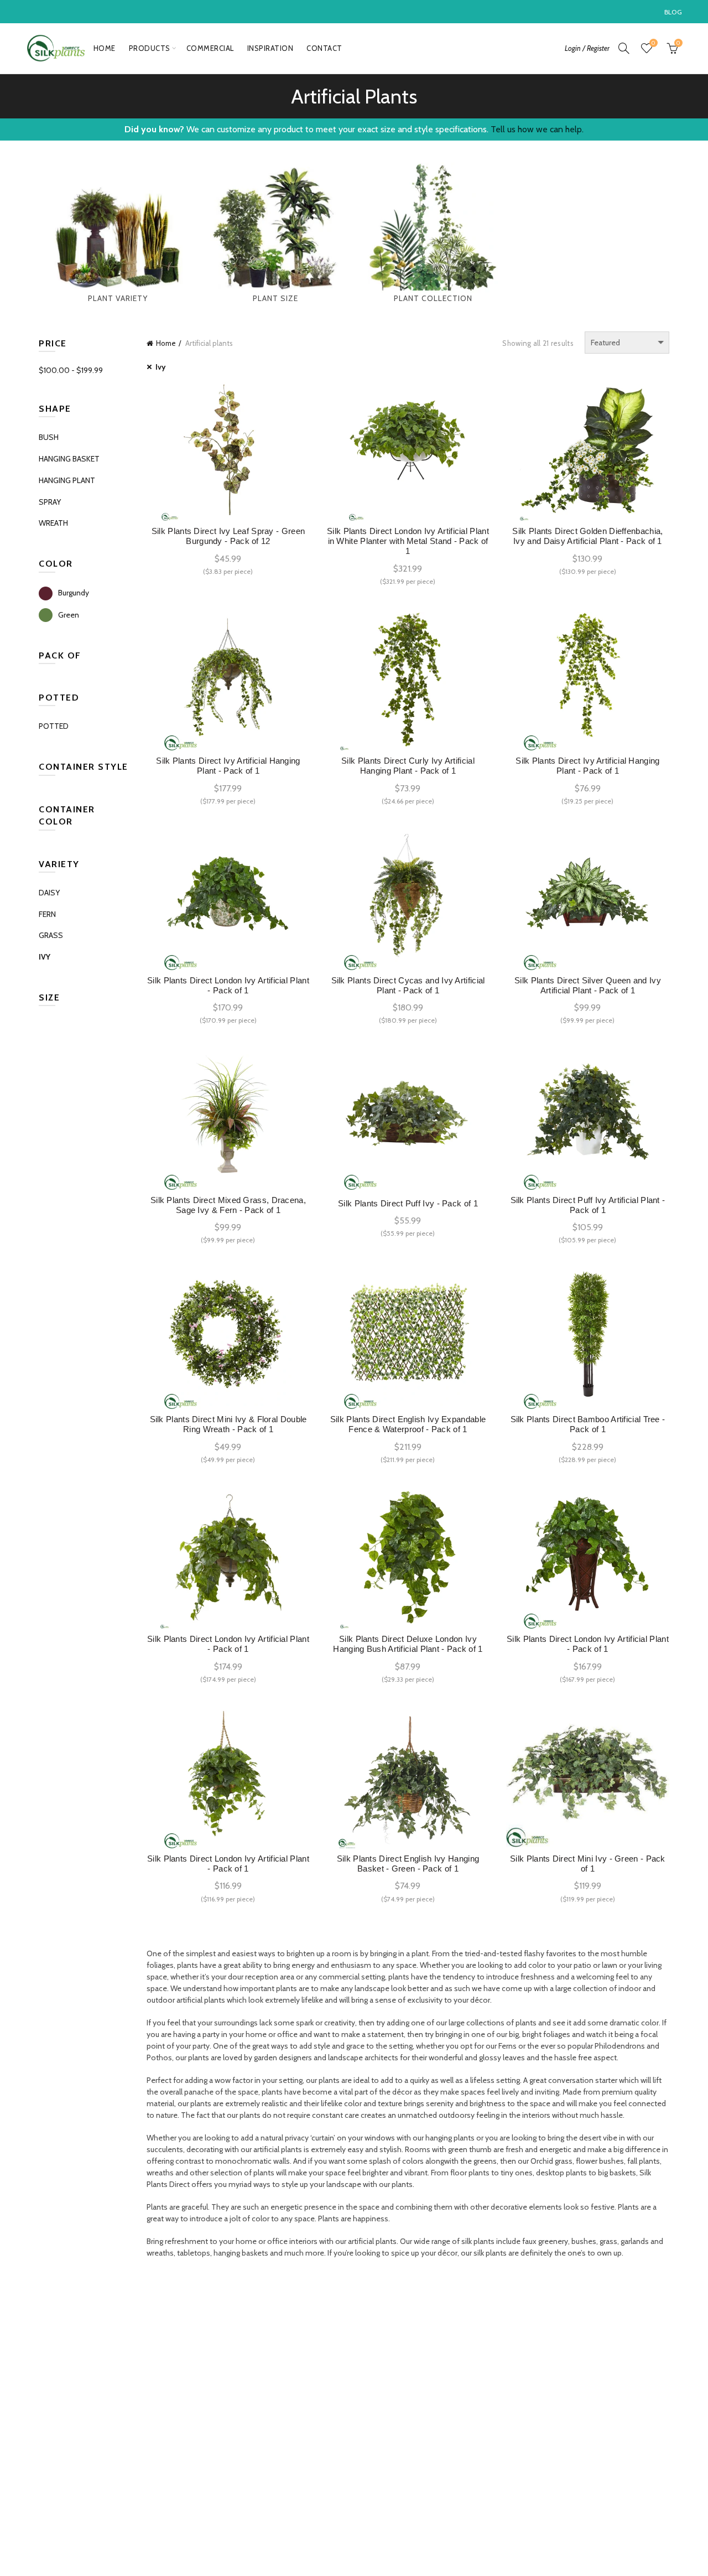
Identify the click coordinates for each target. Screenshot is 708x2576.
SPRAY (50, 502)
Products (150, 48)
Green (69, 615)
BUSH (49, 437)
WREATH (53, 523)
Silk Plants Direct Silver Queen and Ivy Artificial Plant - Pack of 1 (588, 985)
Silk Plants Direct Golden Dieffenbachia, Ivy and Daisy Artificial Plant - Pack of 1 (587, 536)
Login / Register (587, 48)
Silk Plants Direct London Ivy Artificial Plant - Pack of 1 (228, 985)
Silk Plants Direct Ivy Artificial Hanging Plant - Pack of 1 (228, 766)
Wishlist (653, 43)
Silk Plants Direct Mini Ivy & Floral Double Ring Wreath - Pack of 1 (228, 1424)
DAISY (49, 893)
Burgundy (74, 593)
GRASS (51, 935)
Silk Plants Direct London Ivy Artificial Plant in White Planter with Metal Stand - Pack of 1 (408, 541)
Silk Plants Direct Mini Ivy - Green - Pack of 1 (588, 1864)
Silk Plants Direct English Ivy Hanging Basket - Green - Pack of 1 (408, 1864)
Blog (673, 12)
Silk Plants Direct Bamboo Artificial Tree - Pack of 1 (588, 1424)
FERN (47, 914)
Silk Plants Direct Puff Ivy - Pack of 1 (408, 1203)
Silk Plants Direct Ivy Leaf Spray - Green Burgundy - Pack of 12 (228, 536)
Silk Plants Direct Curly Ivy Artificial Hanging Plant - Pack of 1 (408, 766)
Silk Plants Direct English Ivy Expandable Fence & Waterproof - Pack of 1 (408, 1424)
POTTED (54, 726)
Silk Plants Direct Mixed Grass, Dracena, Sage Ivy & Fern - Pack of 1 (228, 1205)
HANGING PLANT (67, 480)
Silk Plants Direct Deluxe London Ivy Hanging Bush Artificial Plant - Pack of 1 (408, 1644)
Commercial (210, 48)
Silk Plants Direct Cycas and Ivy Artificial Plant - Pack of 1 (408, 985)
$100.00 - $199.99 (71, 370)
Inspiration (270, 48)
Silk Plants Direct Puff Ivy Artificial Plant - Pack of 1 (588, 1205)
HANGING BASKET (69, 459)
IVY (45, 957)
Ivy (161, 367)
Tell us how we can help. (537, 129)
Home (105, 48)
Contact (324, 48)
